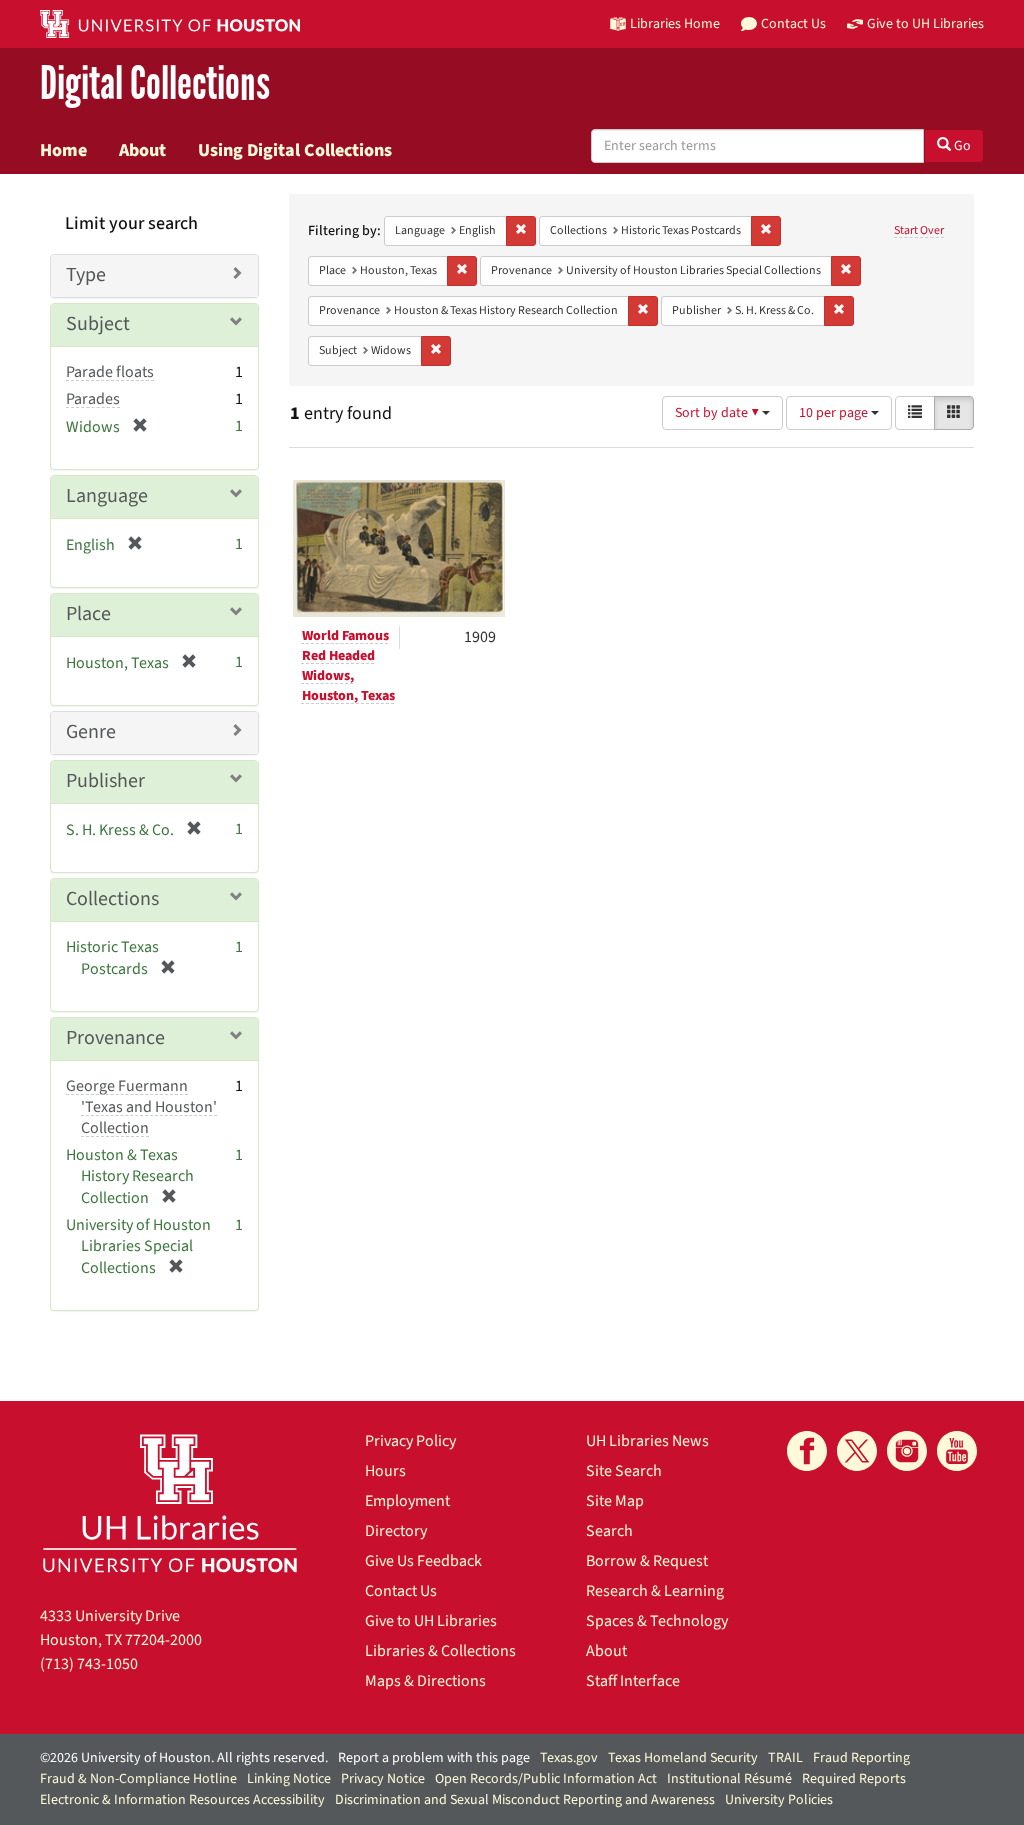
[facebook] (807, 1451)
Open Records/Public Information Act (546, 1779)
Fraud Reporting (861, 1758)
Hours (385, 1471)
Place (88, 614)
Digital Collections (155, 84)
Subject (98, 324)
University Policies (779, 1800)
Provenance (115, 1038)
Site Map (615, 1501)
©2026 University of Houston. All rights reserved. (184, 1758)
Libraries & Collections (440, 1651)
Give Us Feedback (423, 1561)
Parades (93, 399)
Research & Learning (655, 1591)
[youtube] (957, 1451)
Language (107, 496)
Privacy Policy (410, 1441)
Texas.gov (569, 1758)
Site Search (624, 1471)
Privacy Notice (383, 1779)
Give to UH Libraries (431, 1621)
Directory (396, 1531)
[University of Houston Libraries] (170, 1502)
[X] (857, 1451)
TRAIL (785, 1758)
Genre (91, 732)
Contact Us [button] (793, 23)
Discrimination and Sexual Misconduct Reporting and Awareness (525, 1800)
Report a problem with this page (434, 1758)
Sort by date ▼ (718, 413)
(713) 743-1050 (89, 1664)
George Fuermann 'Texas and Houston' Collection (141, 1107)
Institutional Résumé (729, 1779)
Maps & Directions (425, 1681)
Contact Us (401, 1591)
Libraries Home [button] (675, 23)
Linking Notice (289, 1779)
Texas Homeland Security (683, 1758)
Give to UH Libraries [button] (925, 23)
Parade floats (110, 372)
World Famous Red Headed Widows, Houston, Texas (348, 666)
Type (86, 275)
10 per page (835, 413)
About (142, 150)
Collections (112, 899)
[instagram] (907, 1451)
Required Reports (854, 1779)
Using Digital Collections (295, 150)
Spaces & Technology (657, 1621)
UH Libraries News (647, 1441)
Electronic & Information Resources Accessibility (182, 1800)
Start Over (919, 230)
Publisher (105, 781)
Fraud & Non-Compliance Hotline (138, 1779)
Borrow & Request (647, 1561)
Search (609, 1531)
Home (63, 150)
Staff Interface (633, 1681)
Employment (407, 1501)
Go (961, 146)
